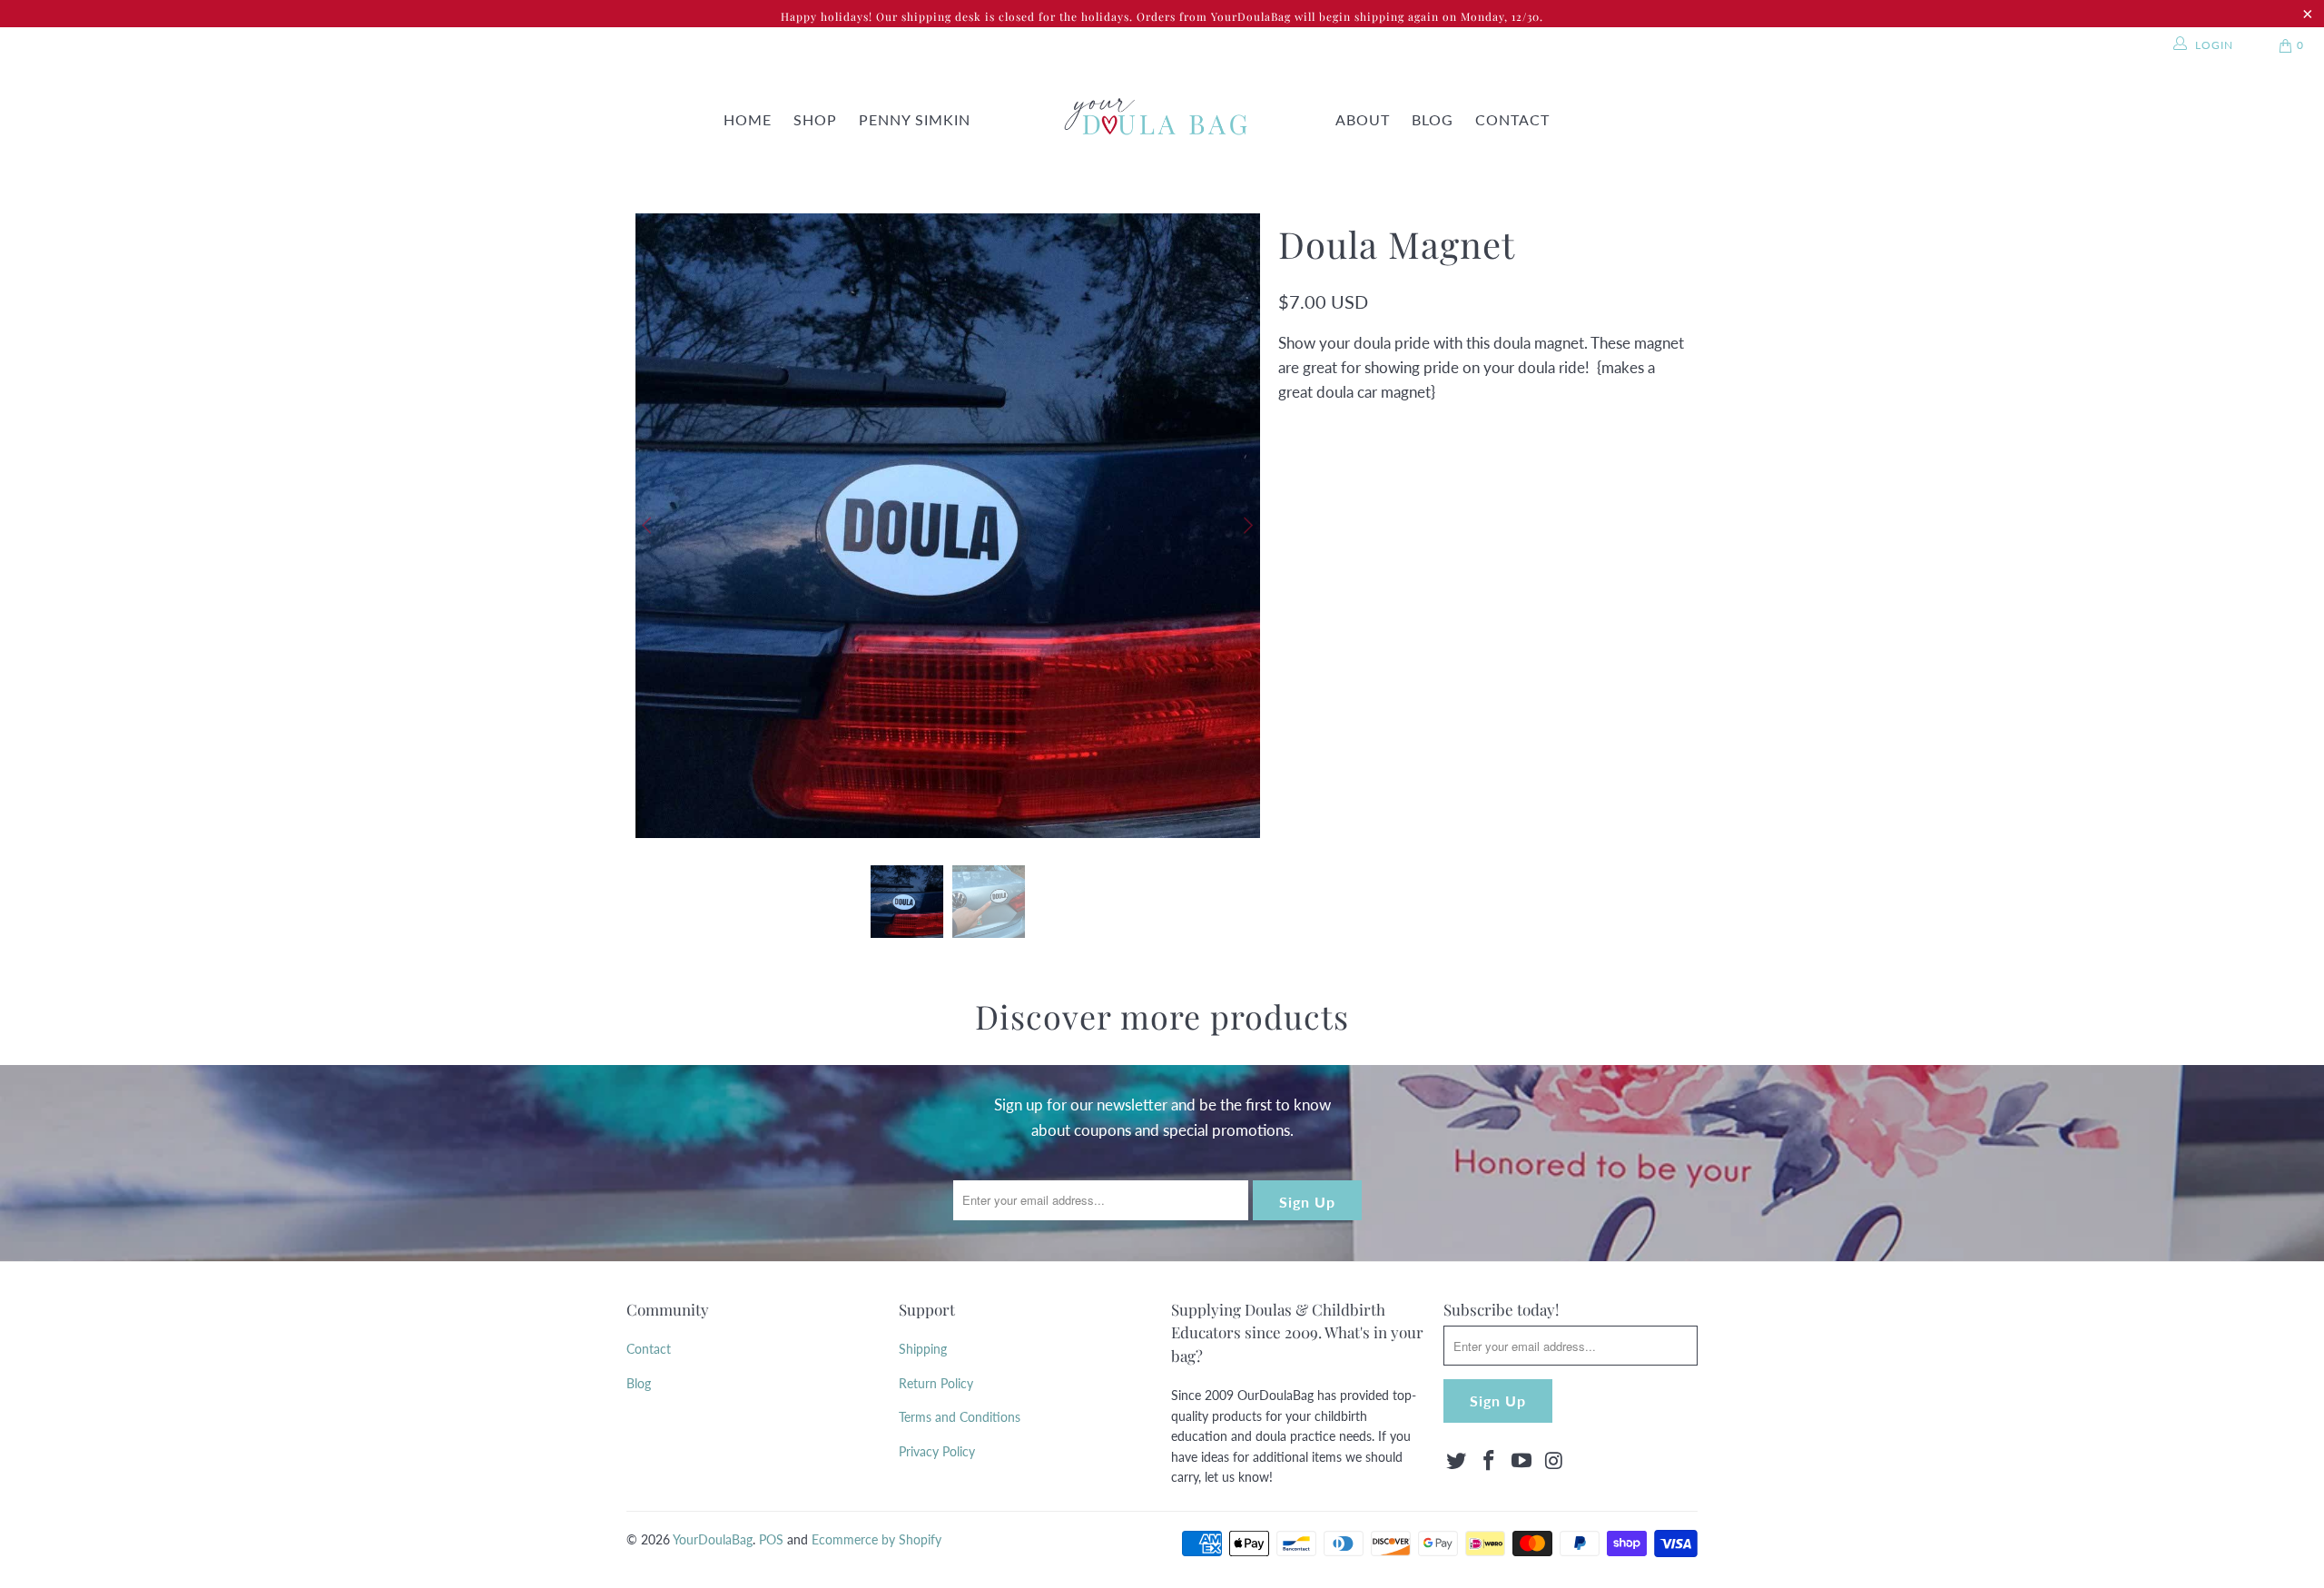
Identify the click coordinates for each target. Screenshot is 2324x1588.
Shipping (923, 1349)
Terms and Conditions (960, 1417)
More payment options (1583, 696)
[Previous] (649, 526)
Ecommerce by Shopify (876, 1539)
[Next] (1246, 526)
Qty (1289, 560)
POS (771, 1539)
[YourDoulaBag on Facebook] (1490, 1461)
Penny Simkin (915, 119)
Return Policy (936, 1383)
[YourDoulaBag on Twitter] (1457, 1461)
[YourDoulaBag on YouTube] (1521, 1461)
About (1363, 119)
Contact (1512, 119)
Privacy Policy (937, 1451)
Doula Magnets (1339, 503)
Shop (815, 119)
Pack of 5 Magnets (1477, 503)
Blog (1433, 119)
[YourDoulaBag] (1151, 120)
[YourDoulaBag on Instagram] (1554, 1461)
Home (748, 119)
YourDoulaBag (713, 1539)
